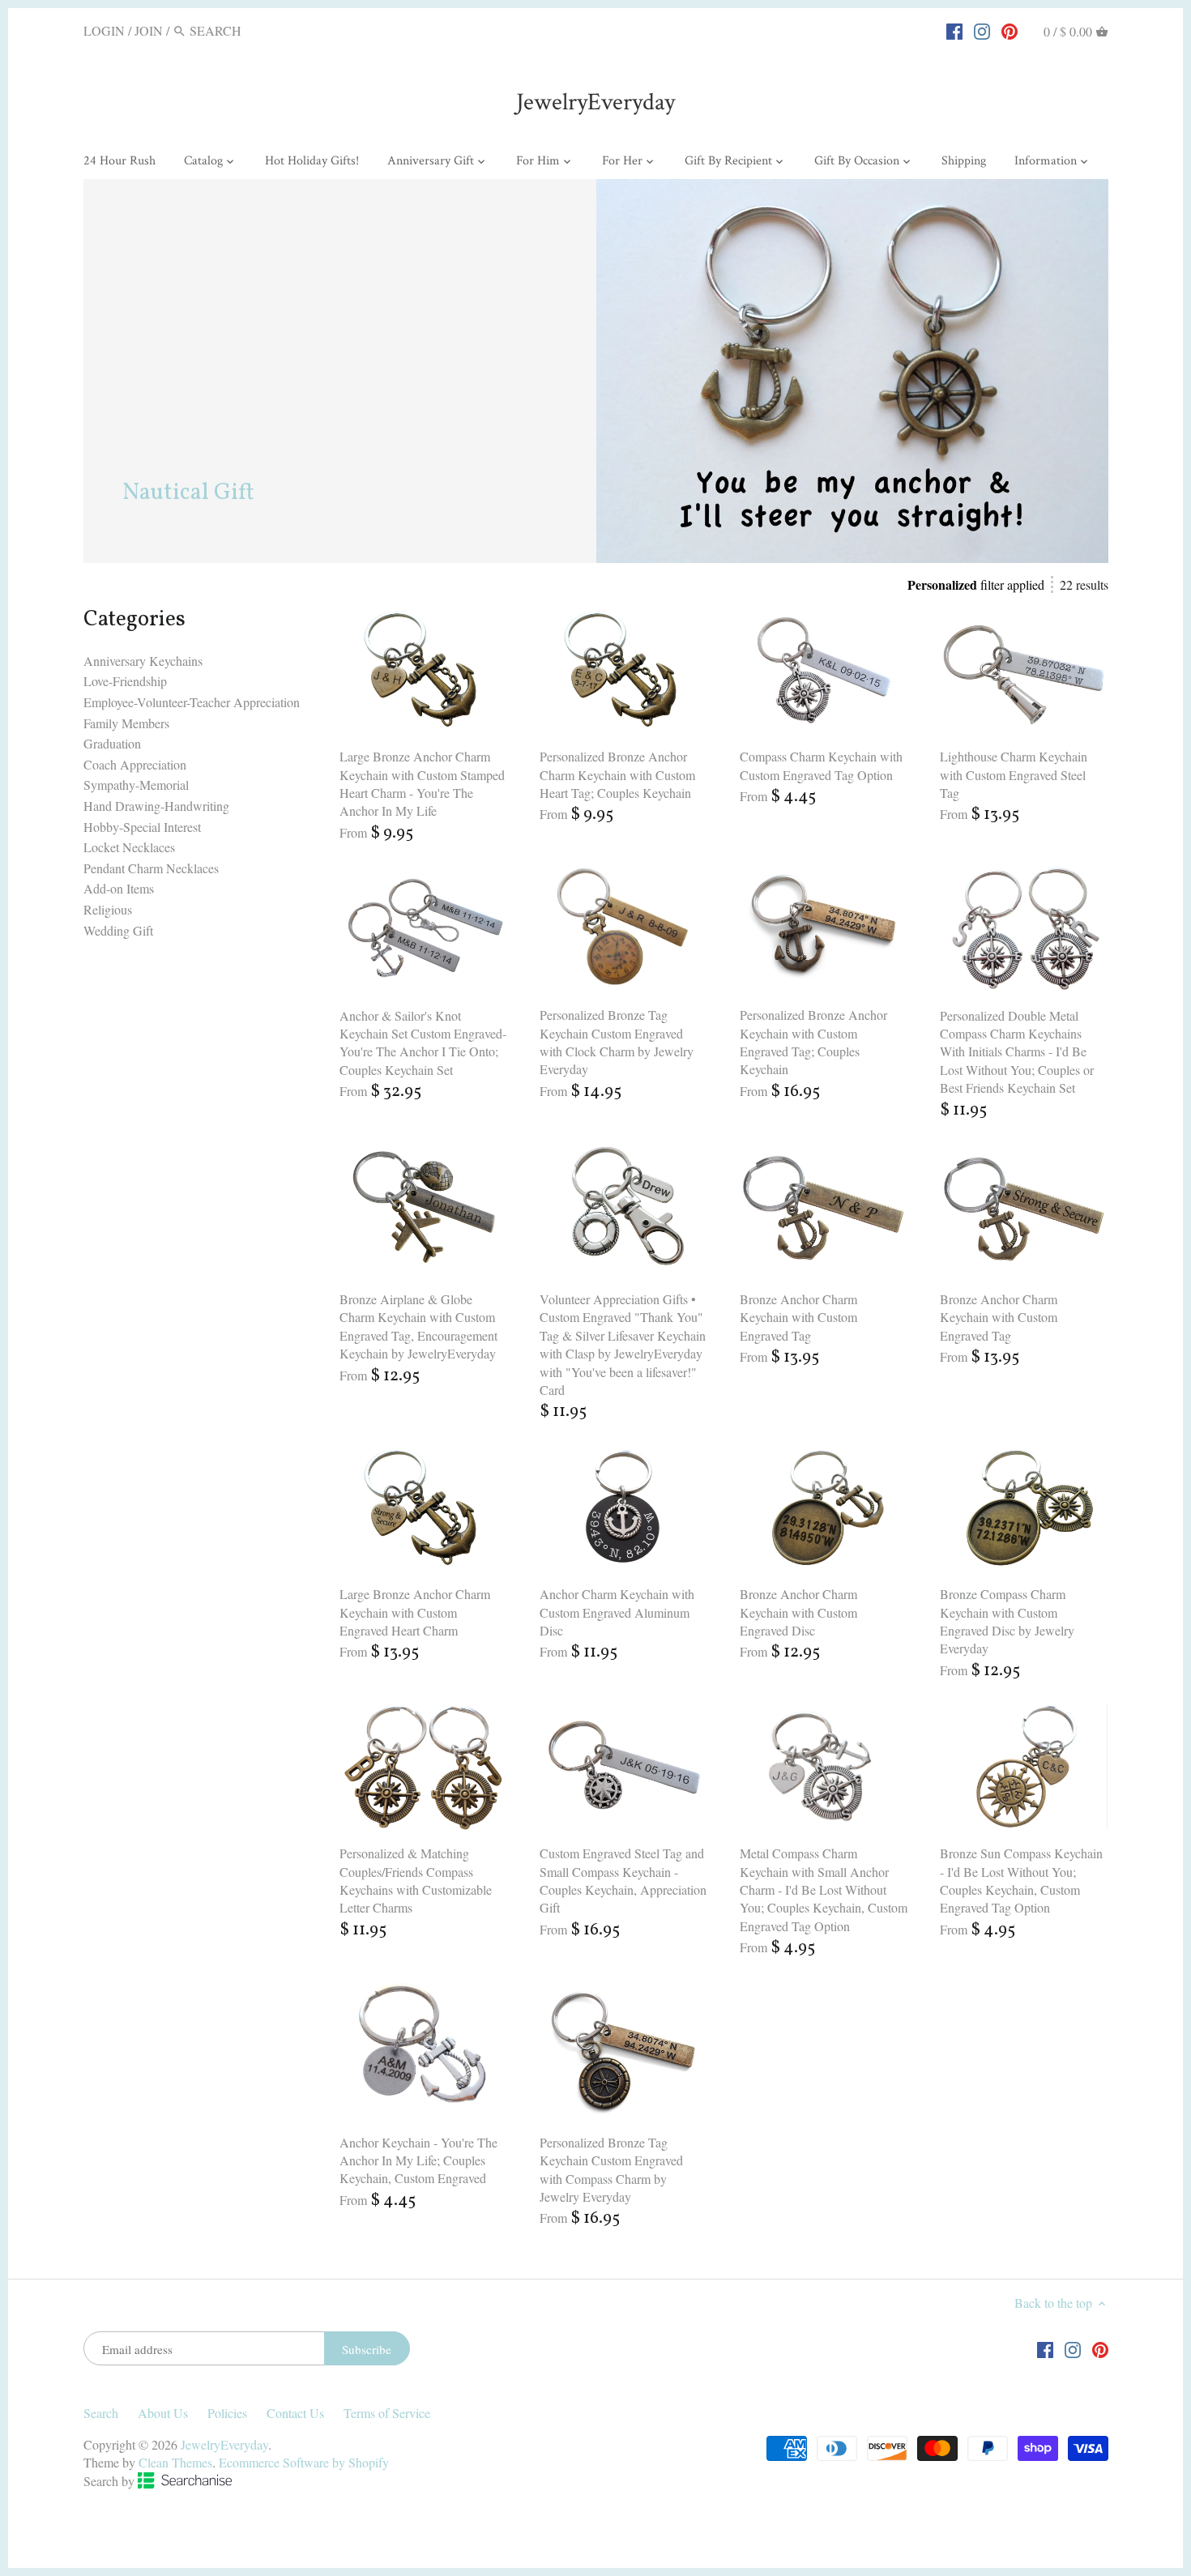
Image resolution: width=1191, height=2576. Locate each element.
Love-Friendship (125, 681)
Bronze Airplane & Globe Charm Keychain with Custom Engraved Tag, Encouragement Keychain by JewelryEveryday (418, 1326)
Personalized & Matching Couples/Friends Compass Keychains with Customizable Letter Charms (416, 1880)
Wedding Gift (118, 930)
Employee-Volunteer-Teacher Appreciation (192, 702)
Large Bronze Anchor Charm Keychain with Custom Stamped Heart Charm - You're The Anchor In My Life (422, 783)
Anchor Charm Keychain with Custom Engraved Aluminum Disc (617, 1612)
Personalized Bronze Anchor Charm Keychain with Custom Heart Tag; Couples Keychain (617, 774)
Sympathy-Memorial (136, 785)
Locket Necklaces (129, 847)
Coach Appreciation (135, 764)
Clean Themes (175, 2462)
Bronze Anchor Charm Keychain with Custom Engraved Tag (798, 1317)
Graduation (112, 743)
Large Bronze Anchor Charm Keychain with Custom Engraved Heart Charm (415, 1612)
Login (104, 30)
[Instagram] (982, 30)
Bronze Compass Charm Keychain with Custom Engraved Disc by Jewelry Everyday (1007, 1621)
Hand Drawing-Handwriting (156, 806)
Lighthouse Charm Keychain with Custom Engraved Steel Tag (1014, 774)
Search (101, 2413)
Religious (108, 909)
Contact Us (295, 2413)
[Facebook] (954, 30)
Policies (227, 2413)
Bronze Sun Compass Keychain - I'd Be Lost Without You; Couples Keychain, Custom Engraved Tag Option (1021, 1880)
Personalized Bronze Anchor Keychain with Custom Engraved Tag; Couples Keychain (813, 1042)
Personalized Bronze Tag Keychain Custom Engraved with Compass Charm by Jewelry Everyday (611, 2169)
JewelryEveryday (595, 102)
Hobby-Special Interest (142, 827)
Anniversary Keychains (143, 661)
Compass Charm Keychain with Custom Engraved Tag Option (821, 765)
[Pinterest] (1010, 30)
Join (149, 30)
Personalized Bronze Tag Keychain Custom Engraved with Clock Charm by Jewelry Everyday (617, 1042)
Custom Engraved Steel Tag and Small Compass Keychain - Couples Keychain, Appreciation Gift (623, 1880)
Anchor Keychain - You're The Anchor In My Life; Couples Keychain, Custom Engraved (418, 2160)
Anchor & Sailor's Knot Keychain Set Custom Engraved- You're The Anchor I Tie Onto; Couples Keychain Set (423, 1043)
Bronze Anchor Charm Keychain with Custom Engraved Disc (798, 1612)
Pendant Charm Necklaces (151, 868)
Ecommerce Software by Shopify (304, 2462)
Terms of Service (387, 2413)
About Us (163, 2413)
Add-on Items (119, 888)
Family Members (126, 723)
